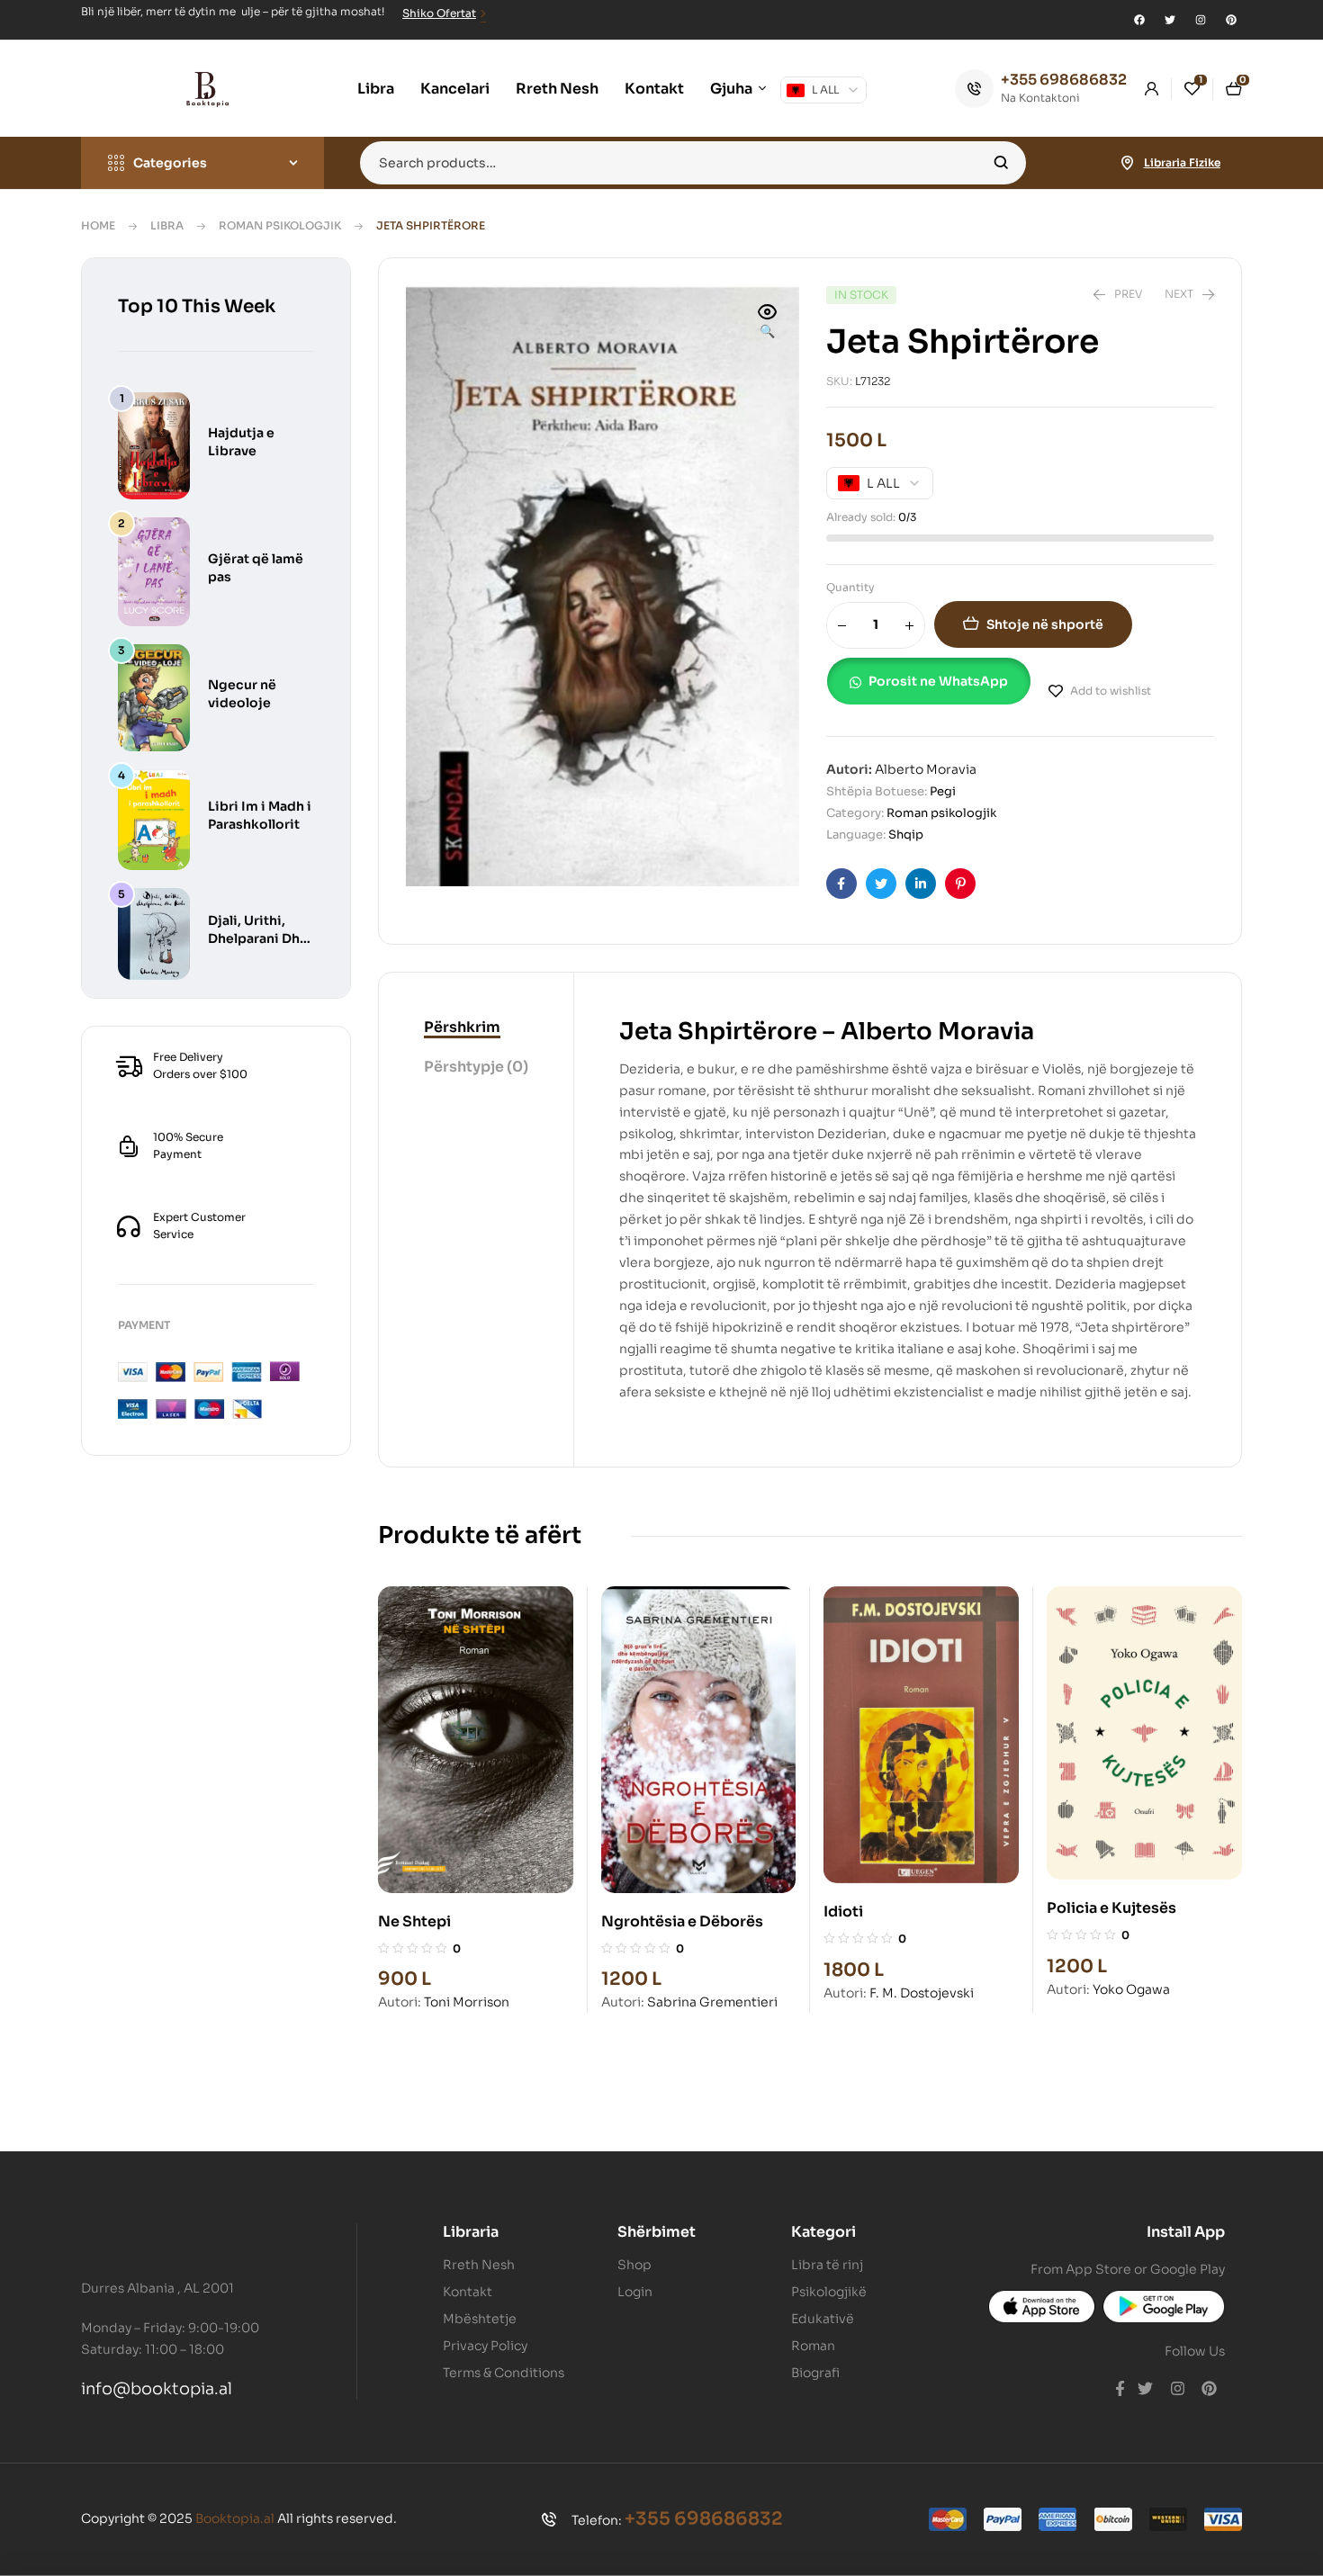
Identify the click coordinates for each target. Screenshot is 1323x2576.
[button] (768, 323)
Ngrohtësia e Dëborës (682, 1921)
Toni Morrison (467, 2002)
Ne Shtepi (414, 1921)
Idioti (843, 1912)
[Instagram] (1201, 20)
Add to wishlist (1111, 691)
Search (1001, 163)
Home (98, 225)
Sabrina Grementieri (712, 2002)
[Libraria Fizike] (1128, 163)
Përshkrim (462, 1027)
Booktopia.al (235, 2518)
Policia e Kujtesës (1111, 1908)
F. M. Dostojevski (922, 1993)
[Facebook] (1139, 20)
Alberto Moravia (926, 769)
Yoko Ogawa (1131, 1989)
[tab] (476, 1028)
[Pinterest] (1231, 20)
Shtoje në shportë (1045, 624)
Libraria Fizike (1182, 162)
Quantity (850, 587)
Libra (167, 225)
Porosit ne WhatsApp (938, 681)
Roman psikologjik (280, 225)
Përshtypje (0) (476, 1067)
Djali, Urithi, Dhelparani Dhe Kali (258, 938)
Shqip (906, 835)
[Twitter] (1170, 20)
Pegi (943, 791)
